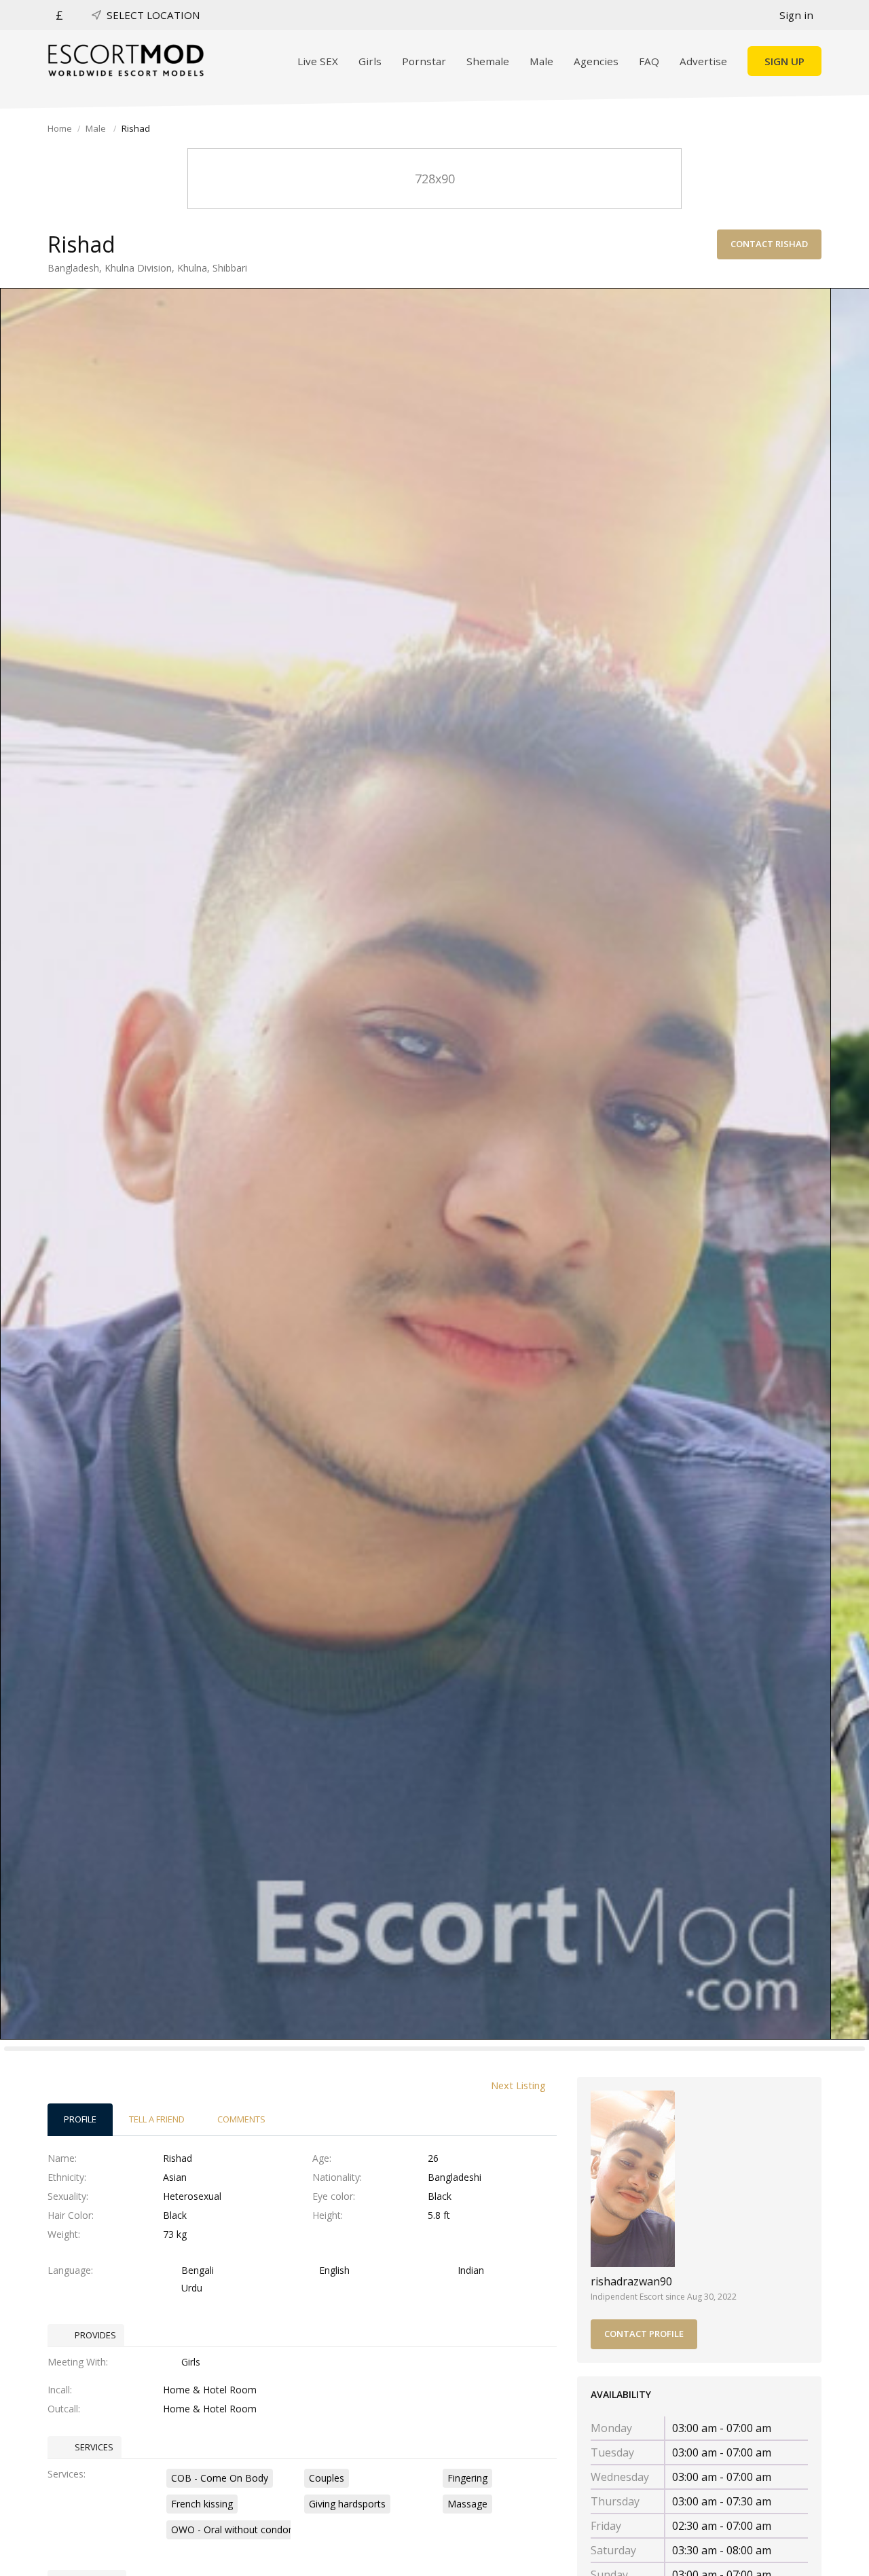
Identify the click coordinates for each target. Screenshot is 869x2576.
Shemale (488, 61)
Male (541, 61)
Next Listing (518, 2085)
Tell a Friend (157, 2119)
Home (60, 128)
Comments (241, 2119)
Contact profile (644, 2334)
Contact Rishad (769, 244)
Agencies (596, 61)
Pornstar (424, 61)
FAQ (649, 61)
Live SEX (318, 61)
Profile (80, 2119)
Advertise (703, 61)
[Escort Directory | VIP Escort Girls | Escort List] (126, 60)
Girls (370, 61)
